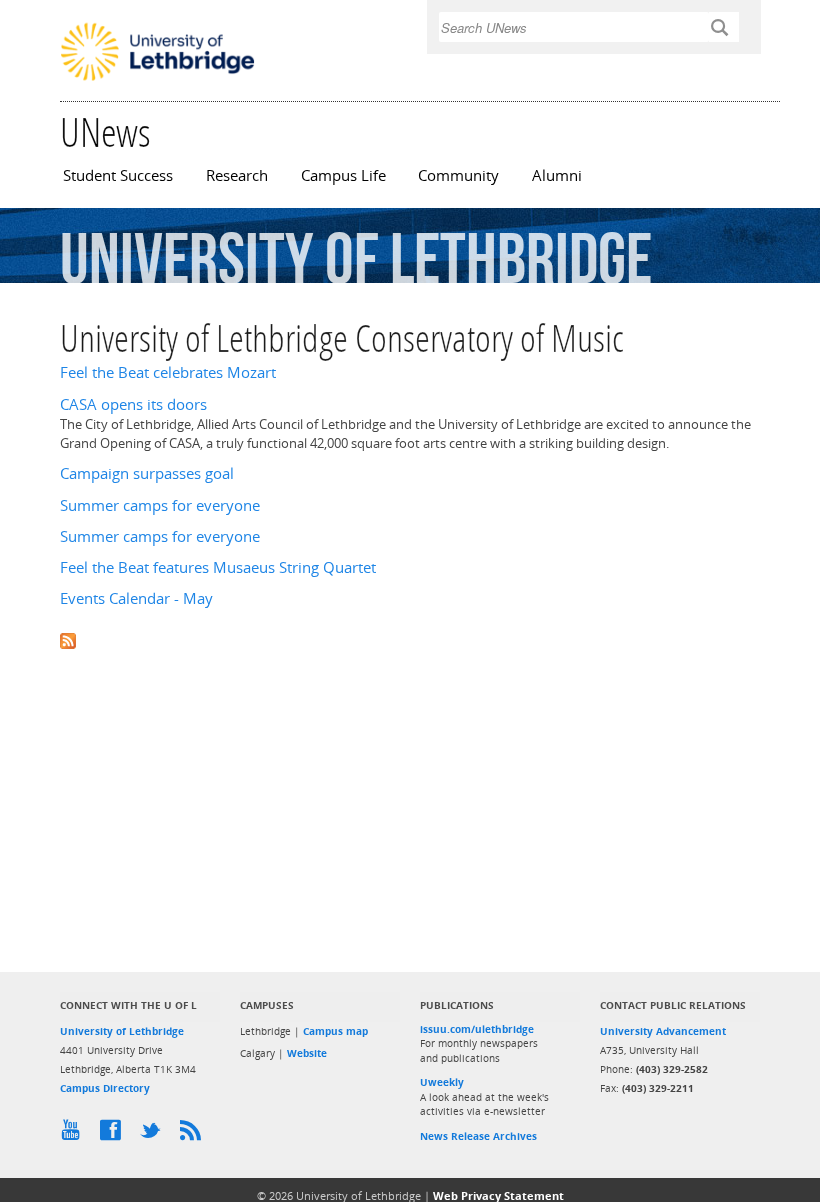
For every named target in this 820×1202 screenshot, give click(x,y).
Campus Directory (105, 1088)
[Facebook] (115, 1135)
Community (458, 175)
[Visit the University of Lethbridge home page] (157, 79)
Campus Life (343, 175)
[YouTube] (75, 1135)
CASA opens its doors (133, 404)
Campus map (335, 1031)
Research (237, 175)
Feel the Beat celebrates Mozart (168, 372)
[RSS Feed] (195, 1135)
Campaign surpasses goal (147, 473)
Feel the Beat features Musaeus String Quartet (218, 567)
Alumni (557, 175)
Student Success (118, 175)
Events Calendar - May (136, 598)
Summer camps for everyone (160, 505)
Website (307, 1053)
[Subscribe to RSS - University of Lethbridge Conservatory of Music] (410, 639)
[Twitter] (155, 1135)
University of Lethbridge (122, 1031)
